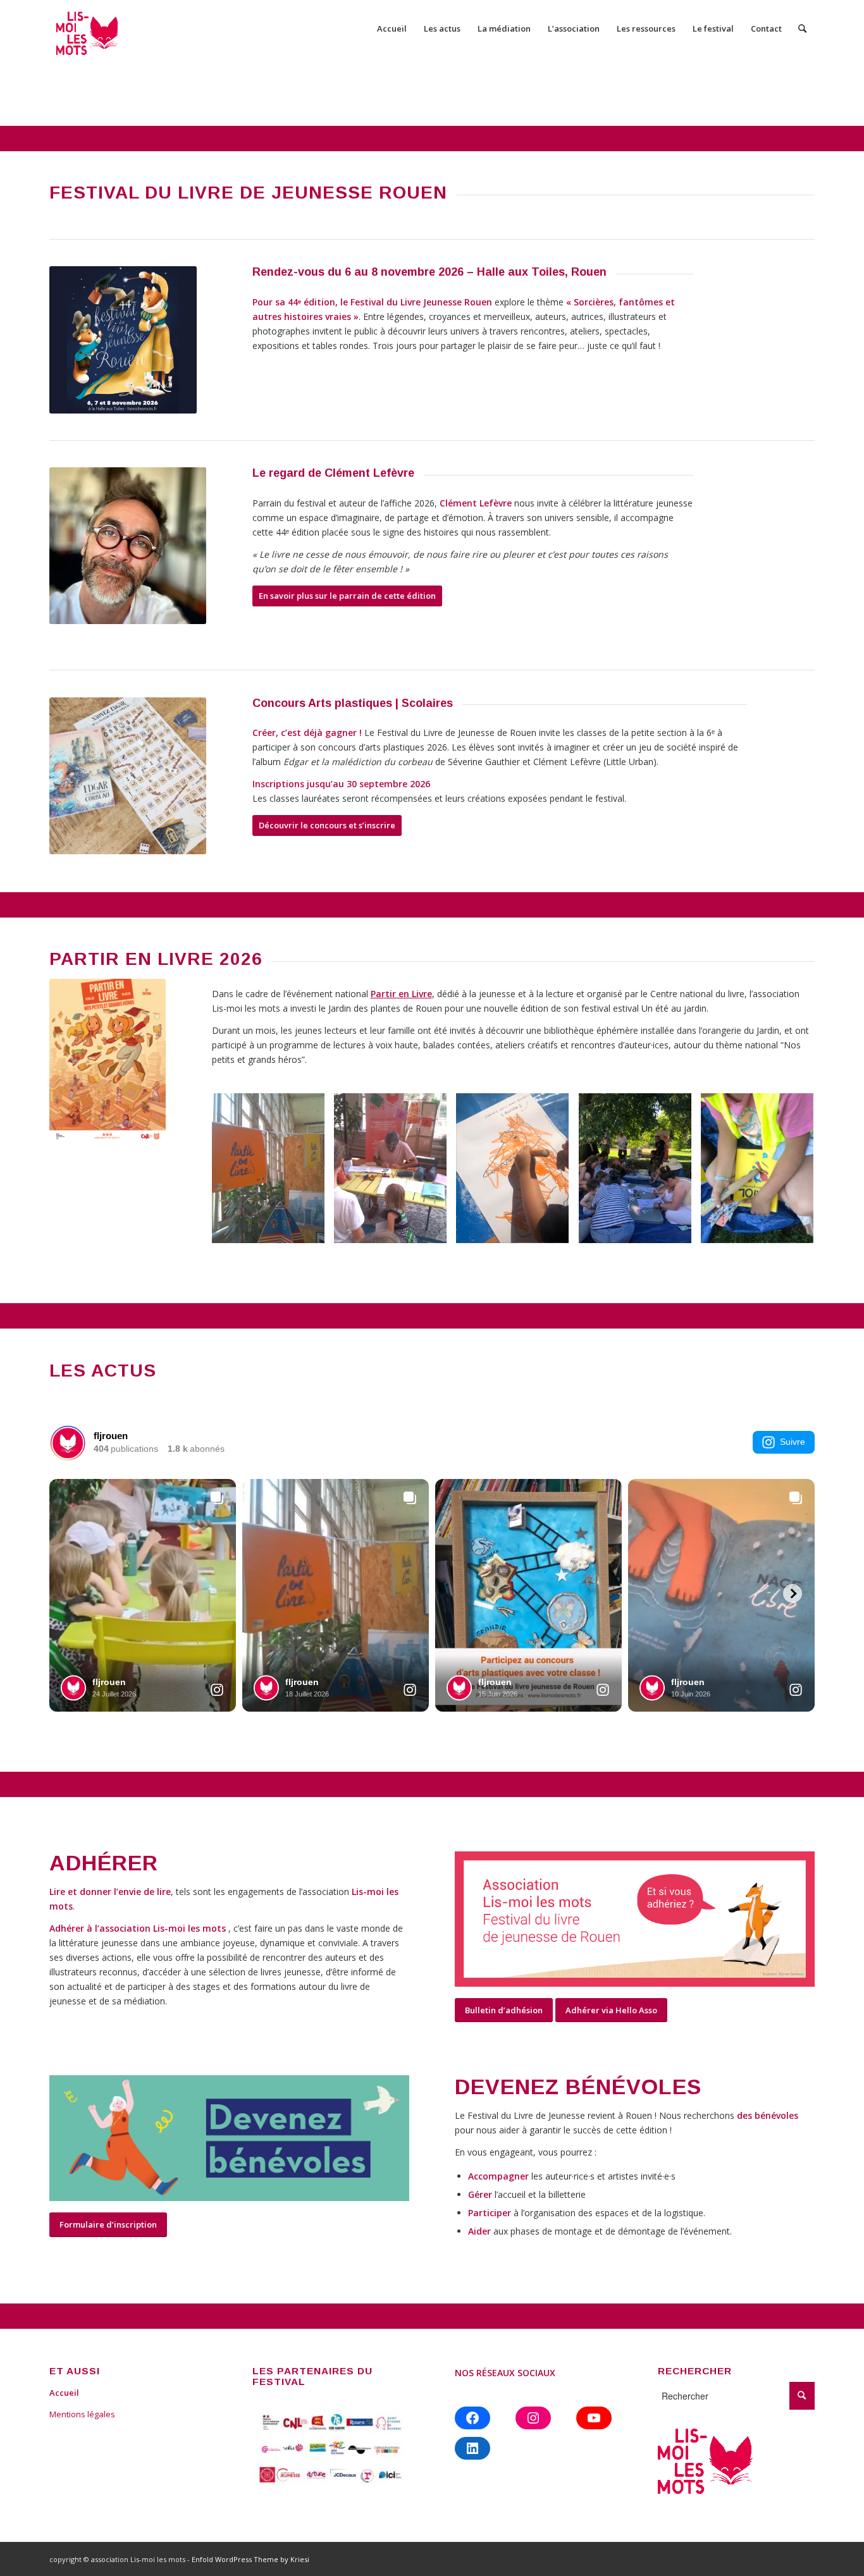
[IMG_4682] (517, 1173)
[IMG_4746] (762, 1173)
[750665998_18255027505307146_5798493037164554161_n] (395, 1173)
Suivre (793, 1442)
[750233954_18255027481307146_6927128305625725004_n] (273, 1173)
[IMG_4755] (640, 1173)
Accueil (64, 2393)
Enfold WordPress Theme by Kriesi (250, 2559)
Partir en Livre (401, 994)
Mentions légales (82, 2414)
